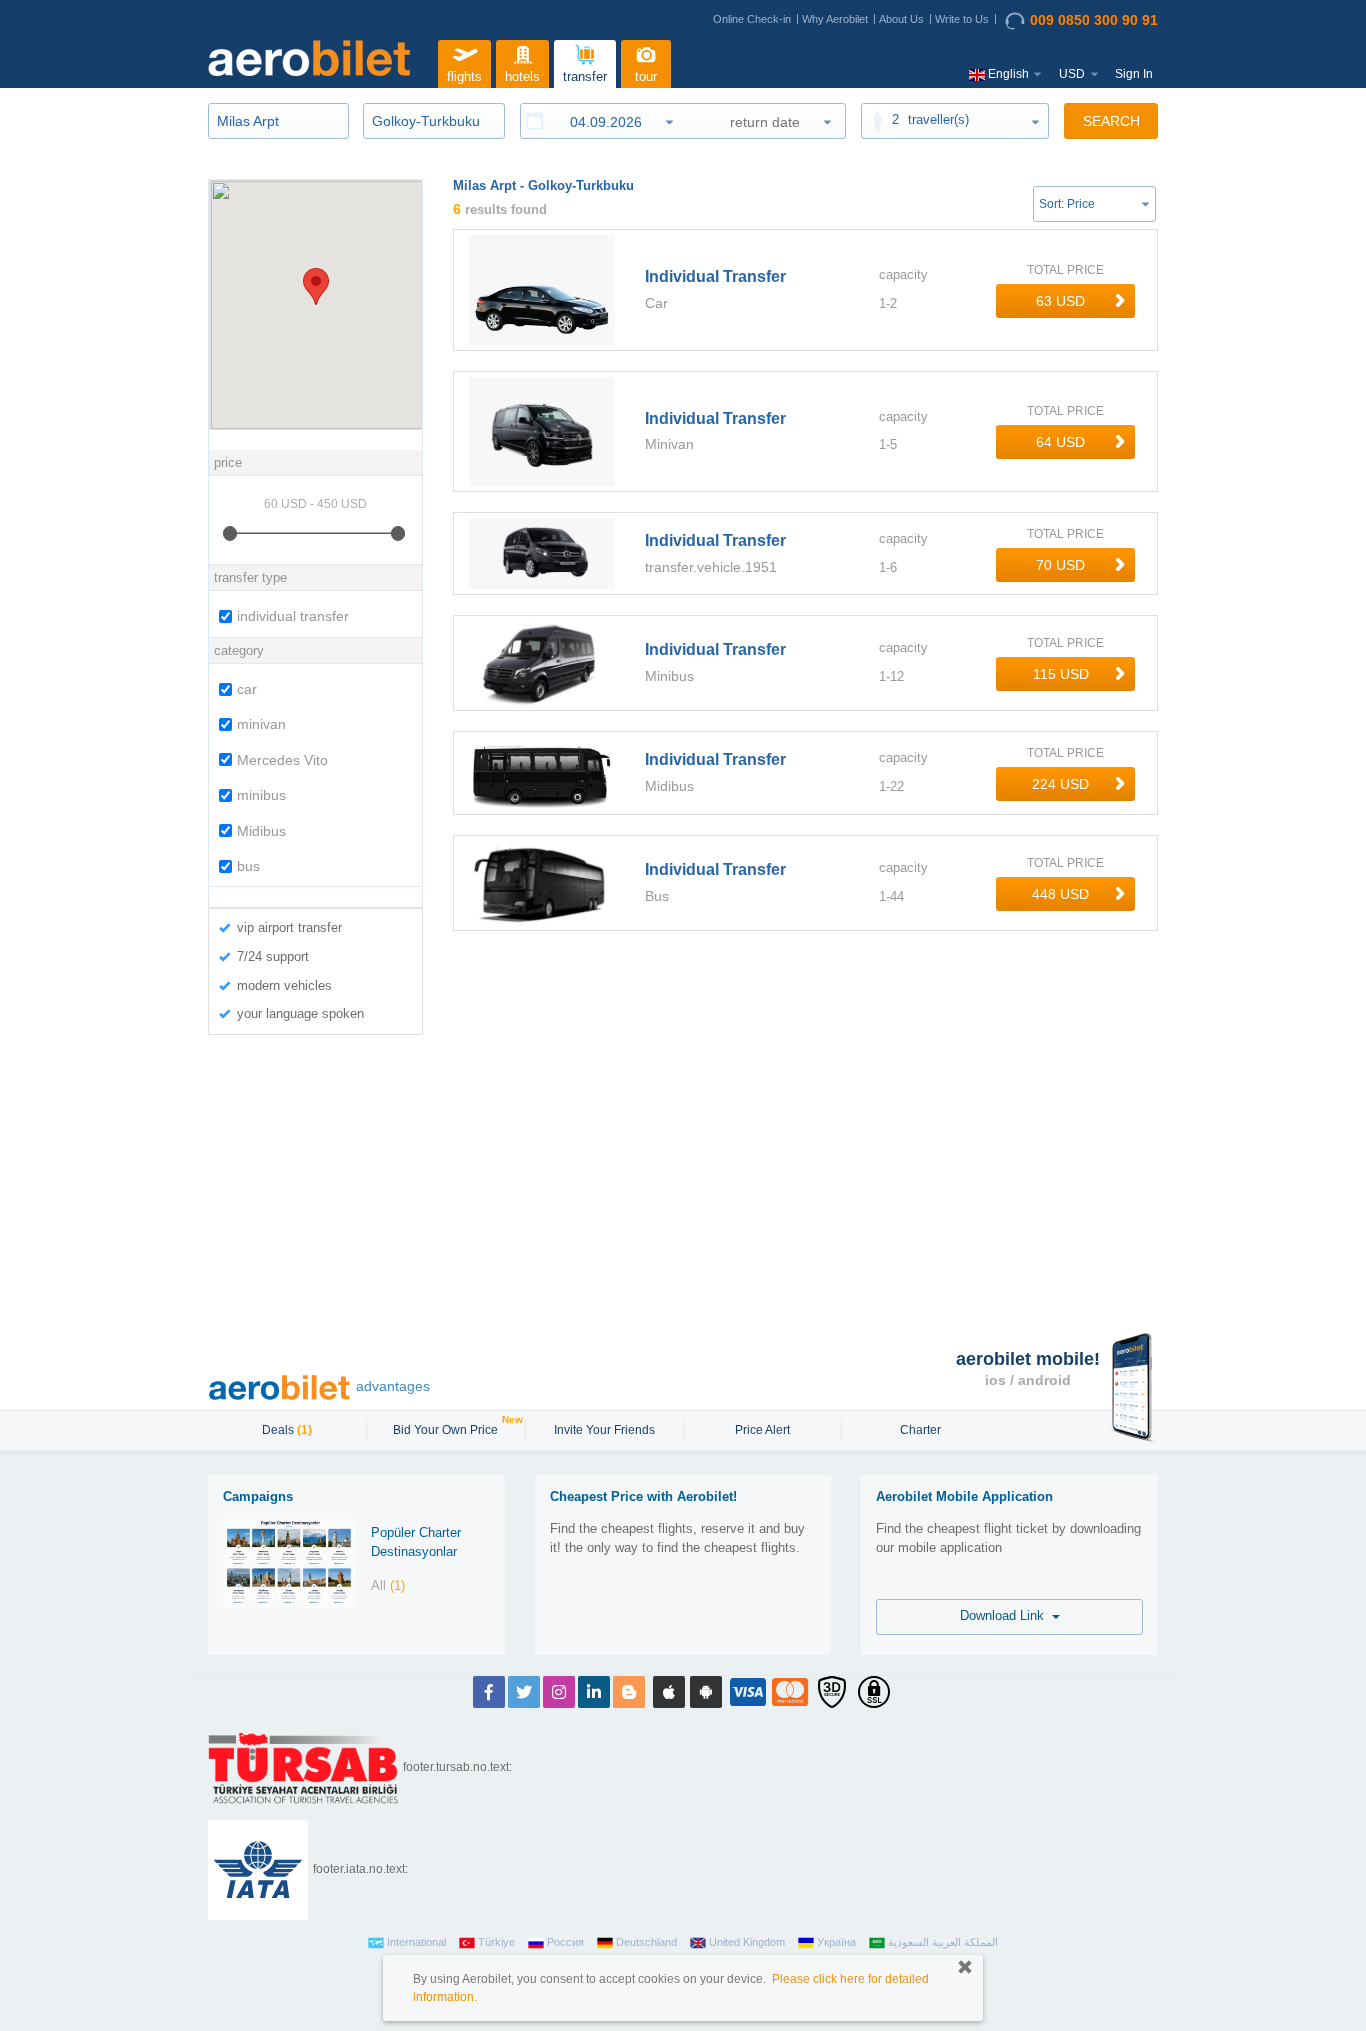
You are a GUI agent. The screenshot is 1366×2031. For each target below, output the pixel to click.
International (416, 1942)
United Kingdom (747, 1942)
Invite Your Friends (604, 1430)
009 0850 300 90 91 (1094, 20)
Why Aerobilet (835, 19)
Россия (565, 1942)
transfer (585, 76)
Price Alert (762, 1430)
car (247, 689)
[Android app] (706, 1692)
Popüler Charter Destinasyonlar (416, 1542)
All (388, 1585)
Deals (287, 1430)
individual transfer (293, 616)
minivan (261, 724)
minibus (261, 795)
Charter (920, 1430)
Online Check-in (752, 19)
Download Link (1006, 1615)
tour (646, 76)
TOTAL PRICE (1065, 270)
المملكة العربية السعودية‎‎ (943, 1942)
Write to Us (962, 19)
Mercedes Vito (282, 760)
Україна (836, 1942)
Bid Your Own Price (448, 1428)
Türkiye (496, 1942)
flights (464, 76)
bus (248, 866)
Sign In (1134, 74)
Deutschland (646, 1942)
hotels (522, 76)
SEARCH (1111, 121)
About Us (901, 19)
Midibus (261, 831)
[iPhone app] (669, 1692)
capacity (903, 274)
